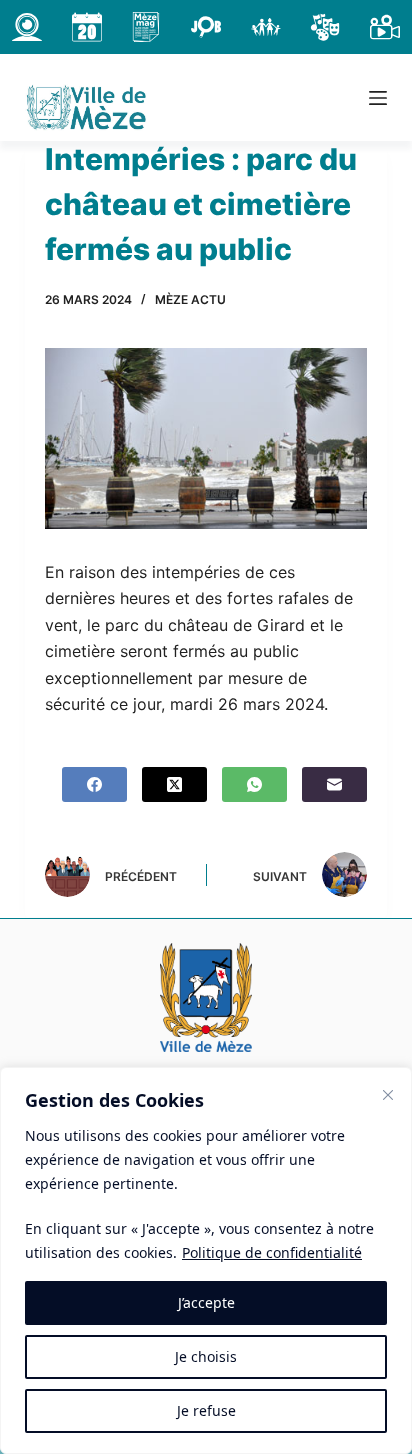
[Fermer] (388, 1095)
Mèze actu (190, 299)
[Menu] (378, 98)
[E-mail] (334, 784)
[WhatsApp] (254, 784)
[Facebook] (94, 784)
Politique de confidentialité (272, 1252)
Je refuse (206, 1410)
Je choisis (206, 1356)
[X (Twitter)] (174, 784)
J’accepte (206, 1302)
